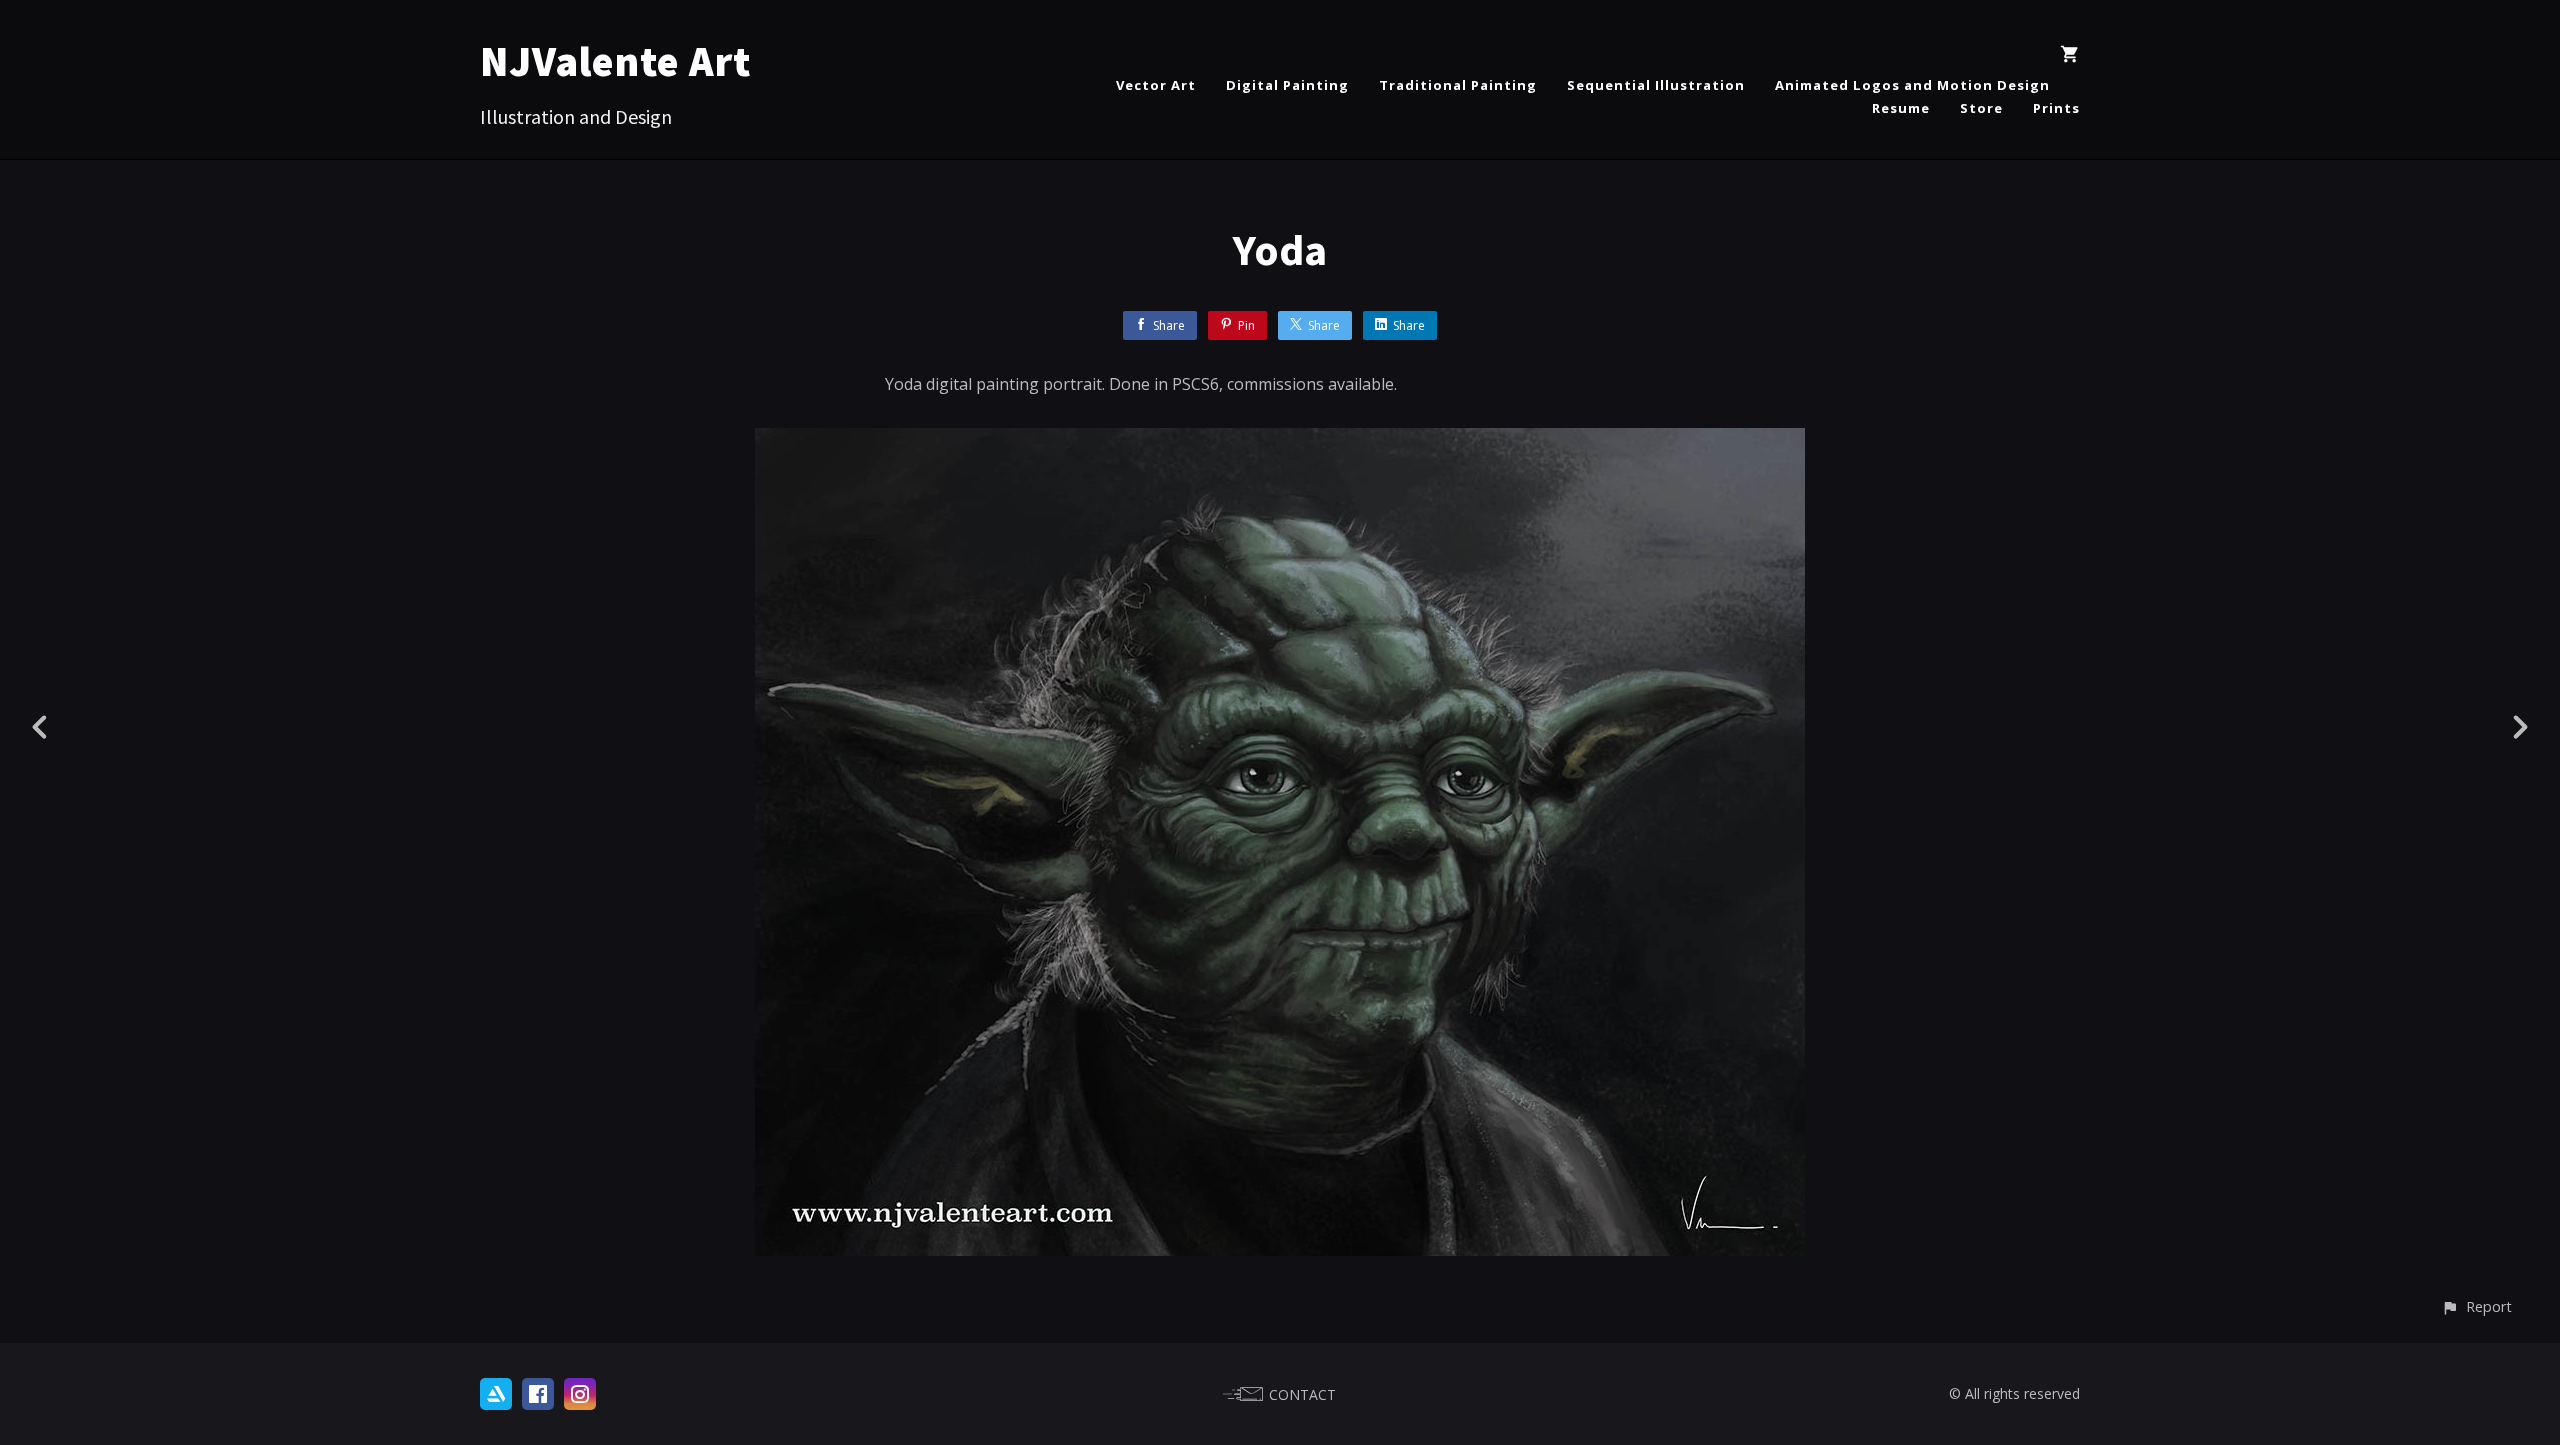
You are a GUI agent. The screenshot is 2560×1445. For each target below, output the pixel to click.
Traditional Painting (1458, 85)
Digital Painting (1287, 85)
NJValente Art (615, 61)
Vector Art (1156, 85)
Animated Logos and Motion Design (1912, 85)
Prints (2056, 108)
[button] (2476, 1306)
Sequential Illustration (1656, 85)
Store (1981, 108)
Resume (1901, 108)
